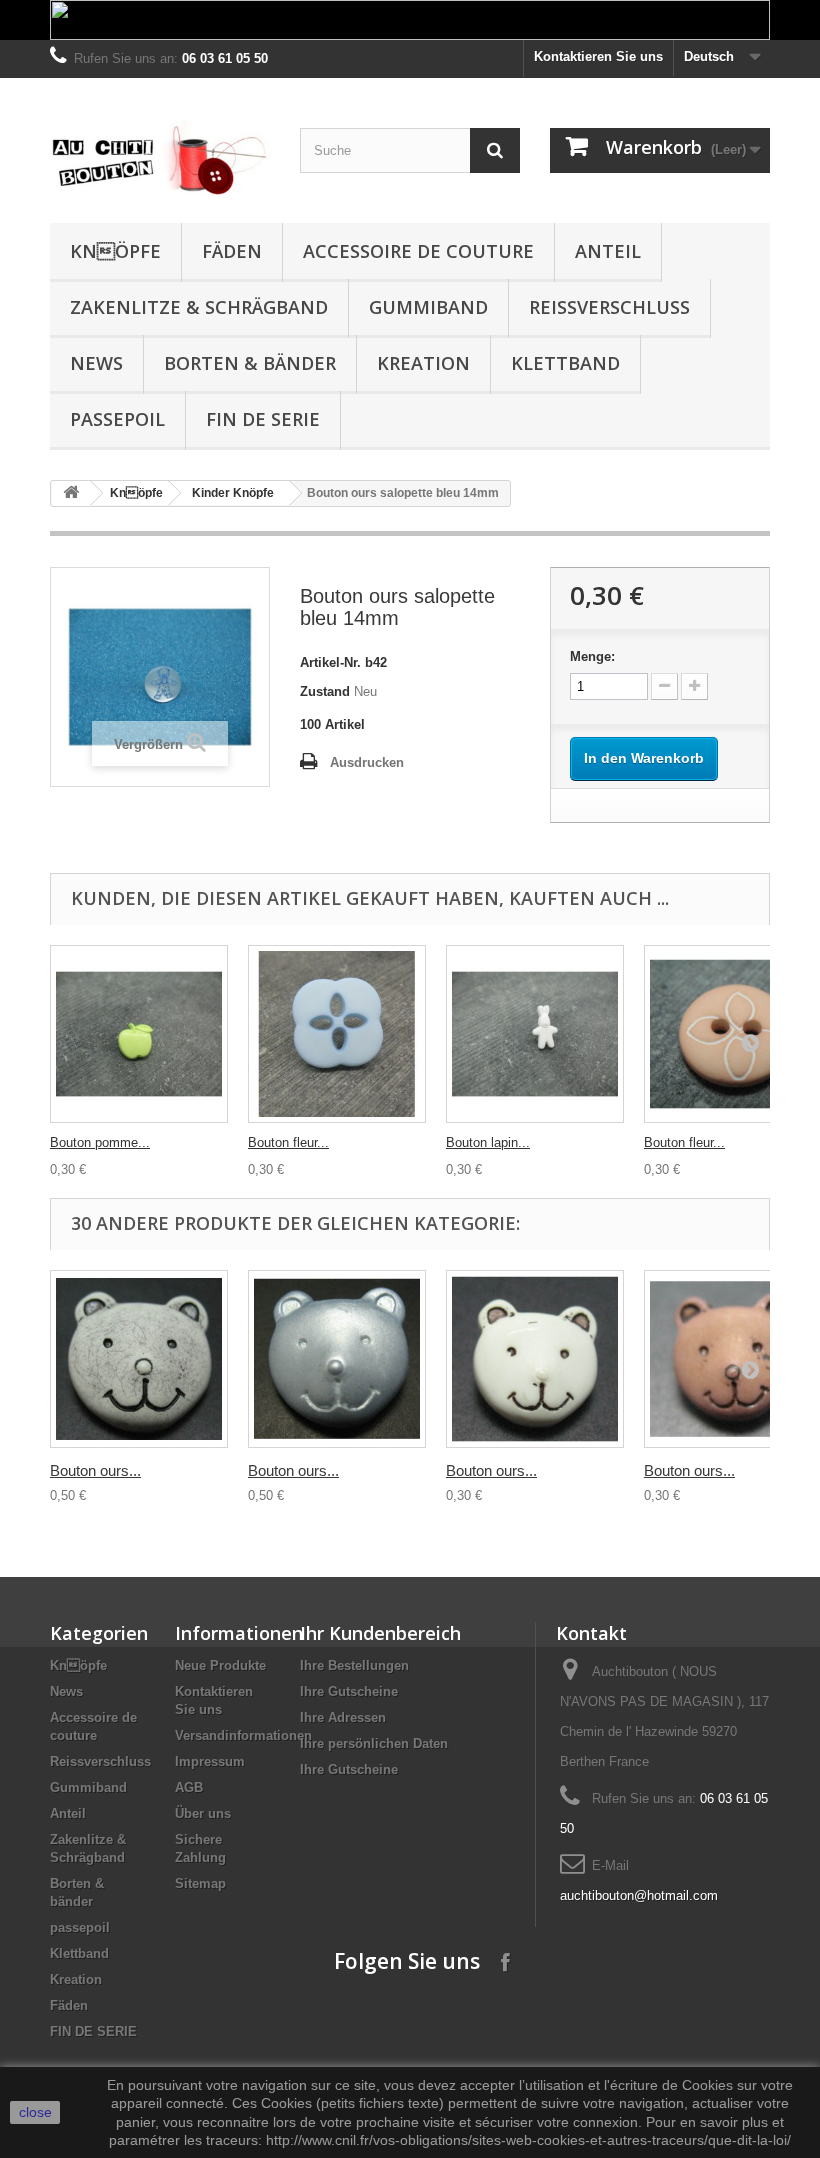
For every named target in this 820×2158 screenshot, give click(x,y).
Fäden (232, 251)
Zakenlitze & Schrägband (199, 307)
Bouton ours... (95, 1470)
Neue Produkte (220, 1665)
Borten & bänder (250, 363)
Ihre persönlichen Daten (374, 1743)
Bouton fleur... (288, 1142)
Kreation (423, 363)
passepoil (117, 419)
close (35, 2112)
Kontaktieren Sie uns (598, 56)
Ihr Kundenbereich (380, 1633)
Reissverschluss (609, 307)
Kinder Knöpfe (233, 493)
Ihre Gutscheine (349, 1691)
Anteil (608, 251)
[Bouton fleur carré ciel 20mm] (337, 1034)
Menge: (592, 656)
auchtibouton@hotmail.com (639, 1895)
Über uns (203, 1813)
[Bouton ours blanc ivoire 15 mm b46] (535, 1359)
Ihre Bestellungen (354, 1665)
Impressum (210, 1761)
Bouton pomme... (100, 1142)
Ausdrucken (367, 762)
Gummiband (428, 307)
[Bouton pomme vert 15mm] (139, 1034)
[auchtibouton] (160, 158)
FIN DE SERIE (263, 419)
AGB (189, 1787)
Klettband (565, 363)
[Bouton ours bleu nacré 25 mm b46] (337, 1359)
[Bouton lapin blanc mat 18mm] (535, 1034)
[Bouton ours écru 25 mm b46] (139, 1359)
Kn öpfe (115, 251)
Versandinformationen (243, 1735)
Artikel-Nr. (330, 662)
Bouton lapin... (488, 1142)
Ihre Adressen (343, 1717)
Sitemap (200, 1883)
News (96, 363)
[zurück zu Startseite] (71, 493)
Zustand (325, 691)
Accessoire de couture (418, 251)
